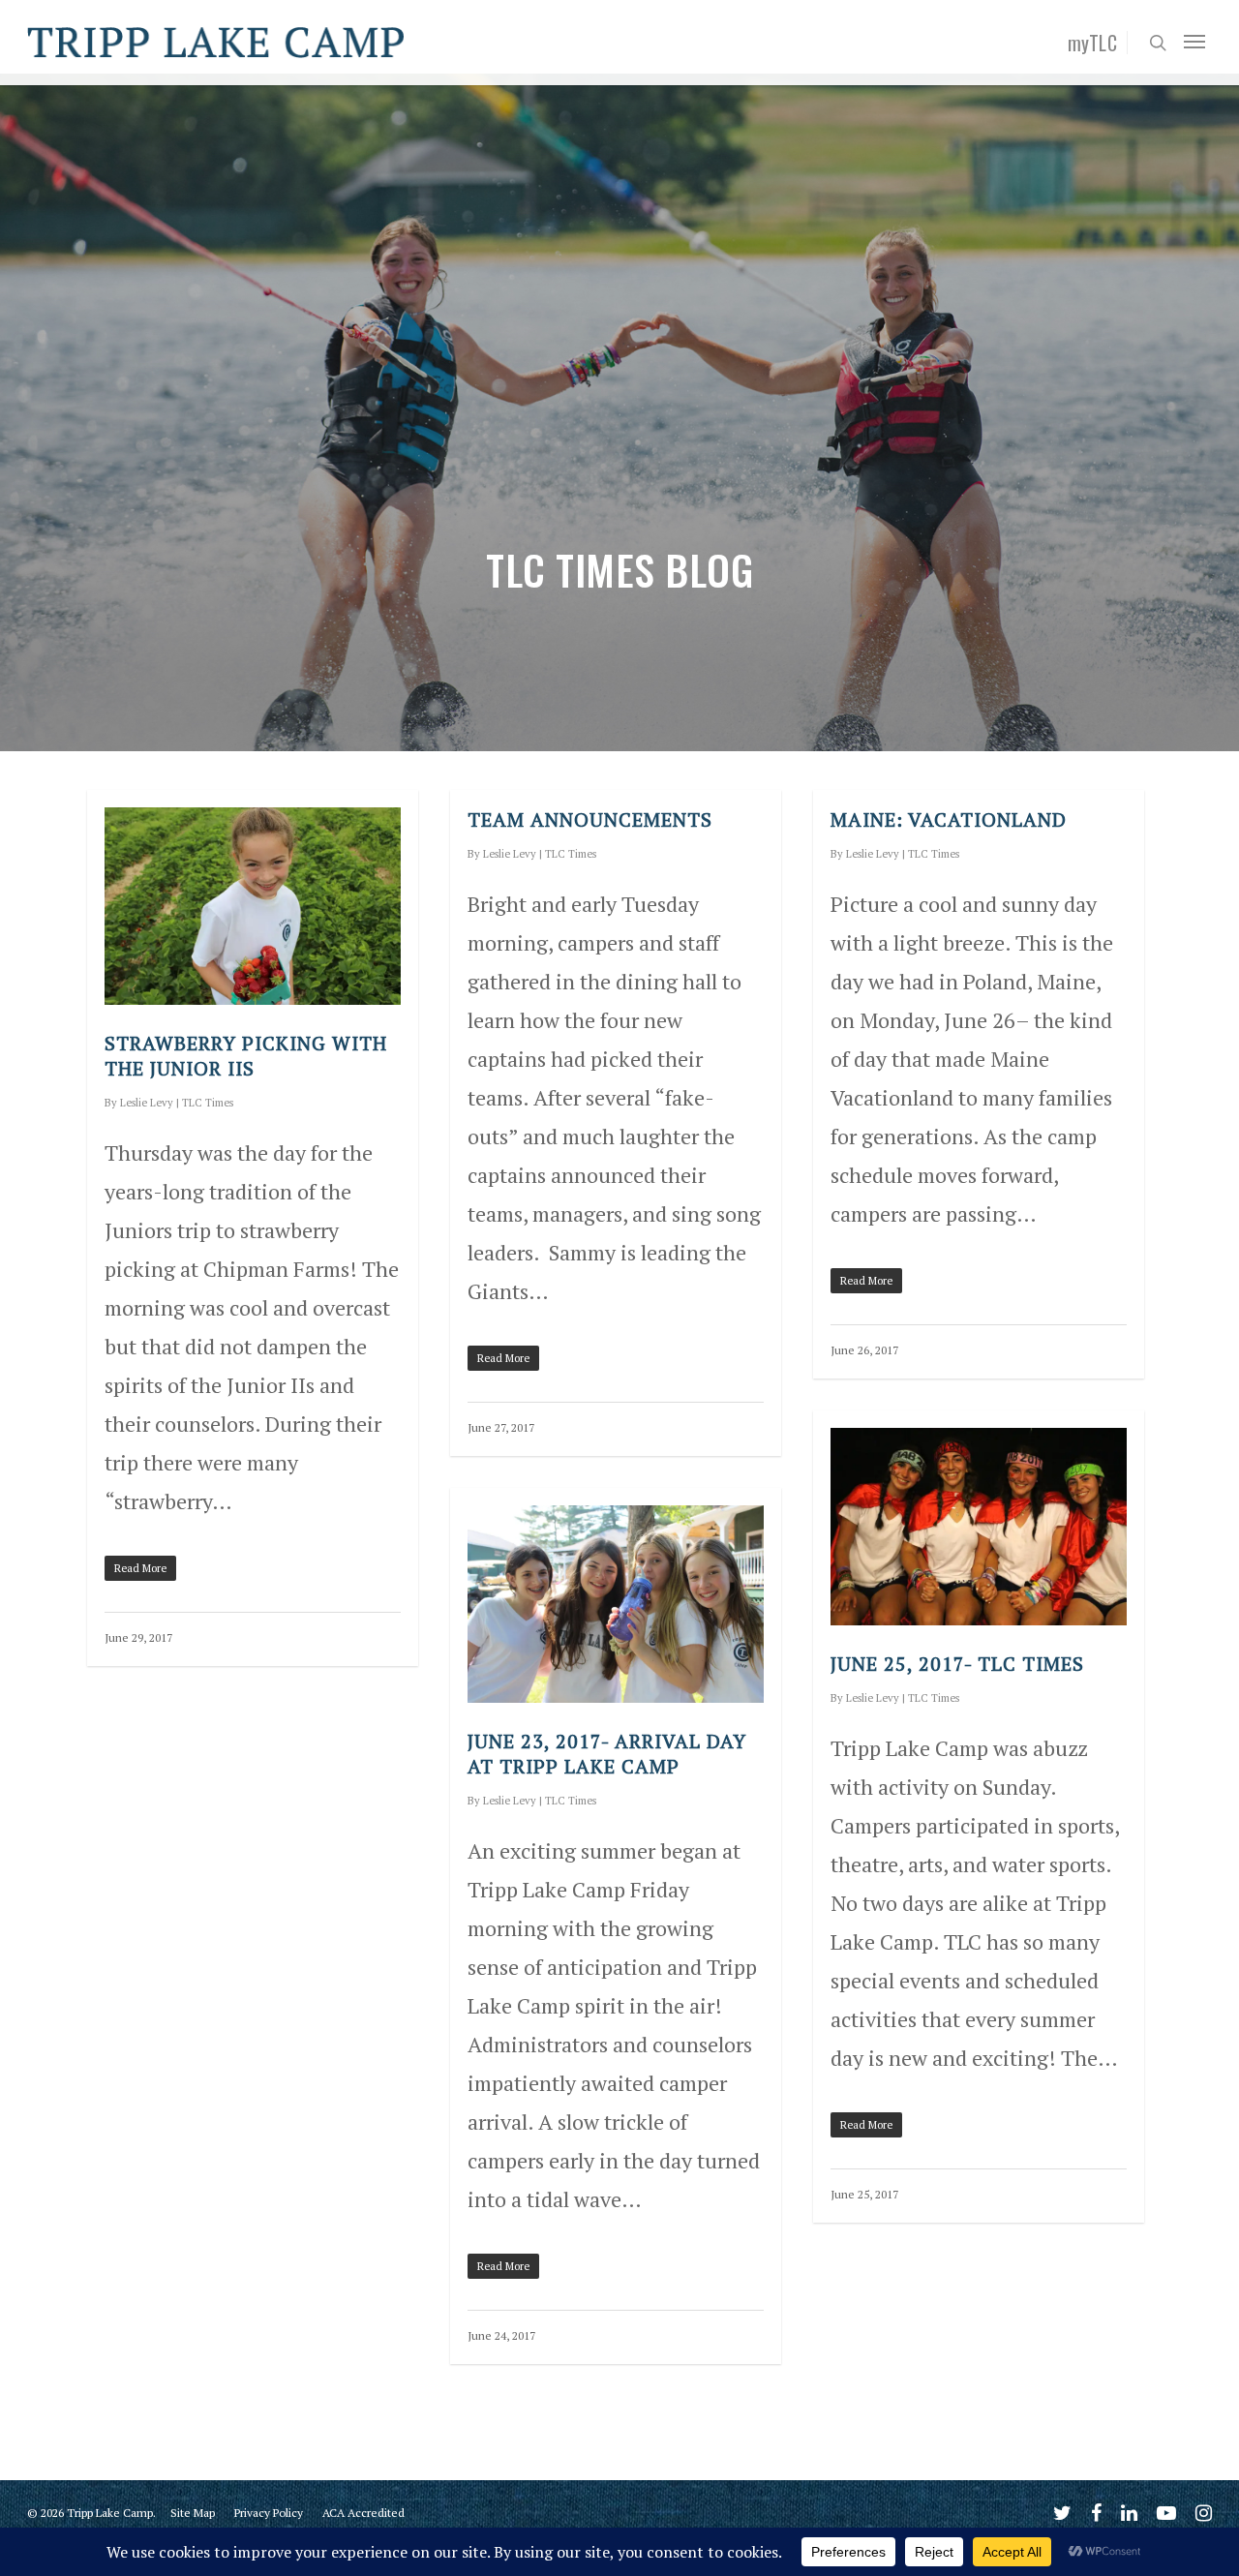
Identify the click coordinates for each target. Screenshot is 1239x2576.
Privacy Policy (269, 2513)
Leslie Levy (147, 1103)
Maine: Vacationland (949, 819)
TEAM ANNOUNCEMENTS (590, 819)
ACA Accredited (363, 2513)
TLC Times (208, 1103)
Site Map (193, 2513)
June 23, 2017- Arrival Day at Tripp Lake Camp (607, 1754)
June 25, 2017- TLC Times (957, 1664)
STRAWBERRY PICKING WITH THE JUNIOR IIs (246, 1056)
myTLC (1093, 43)
